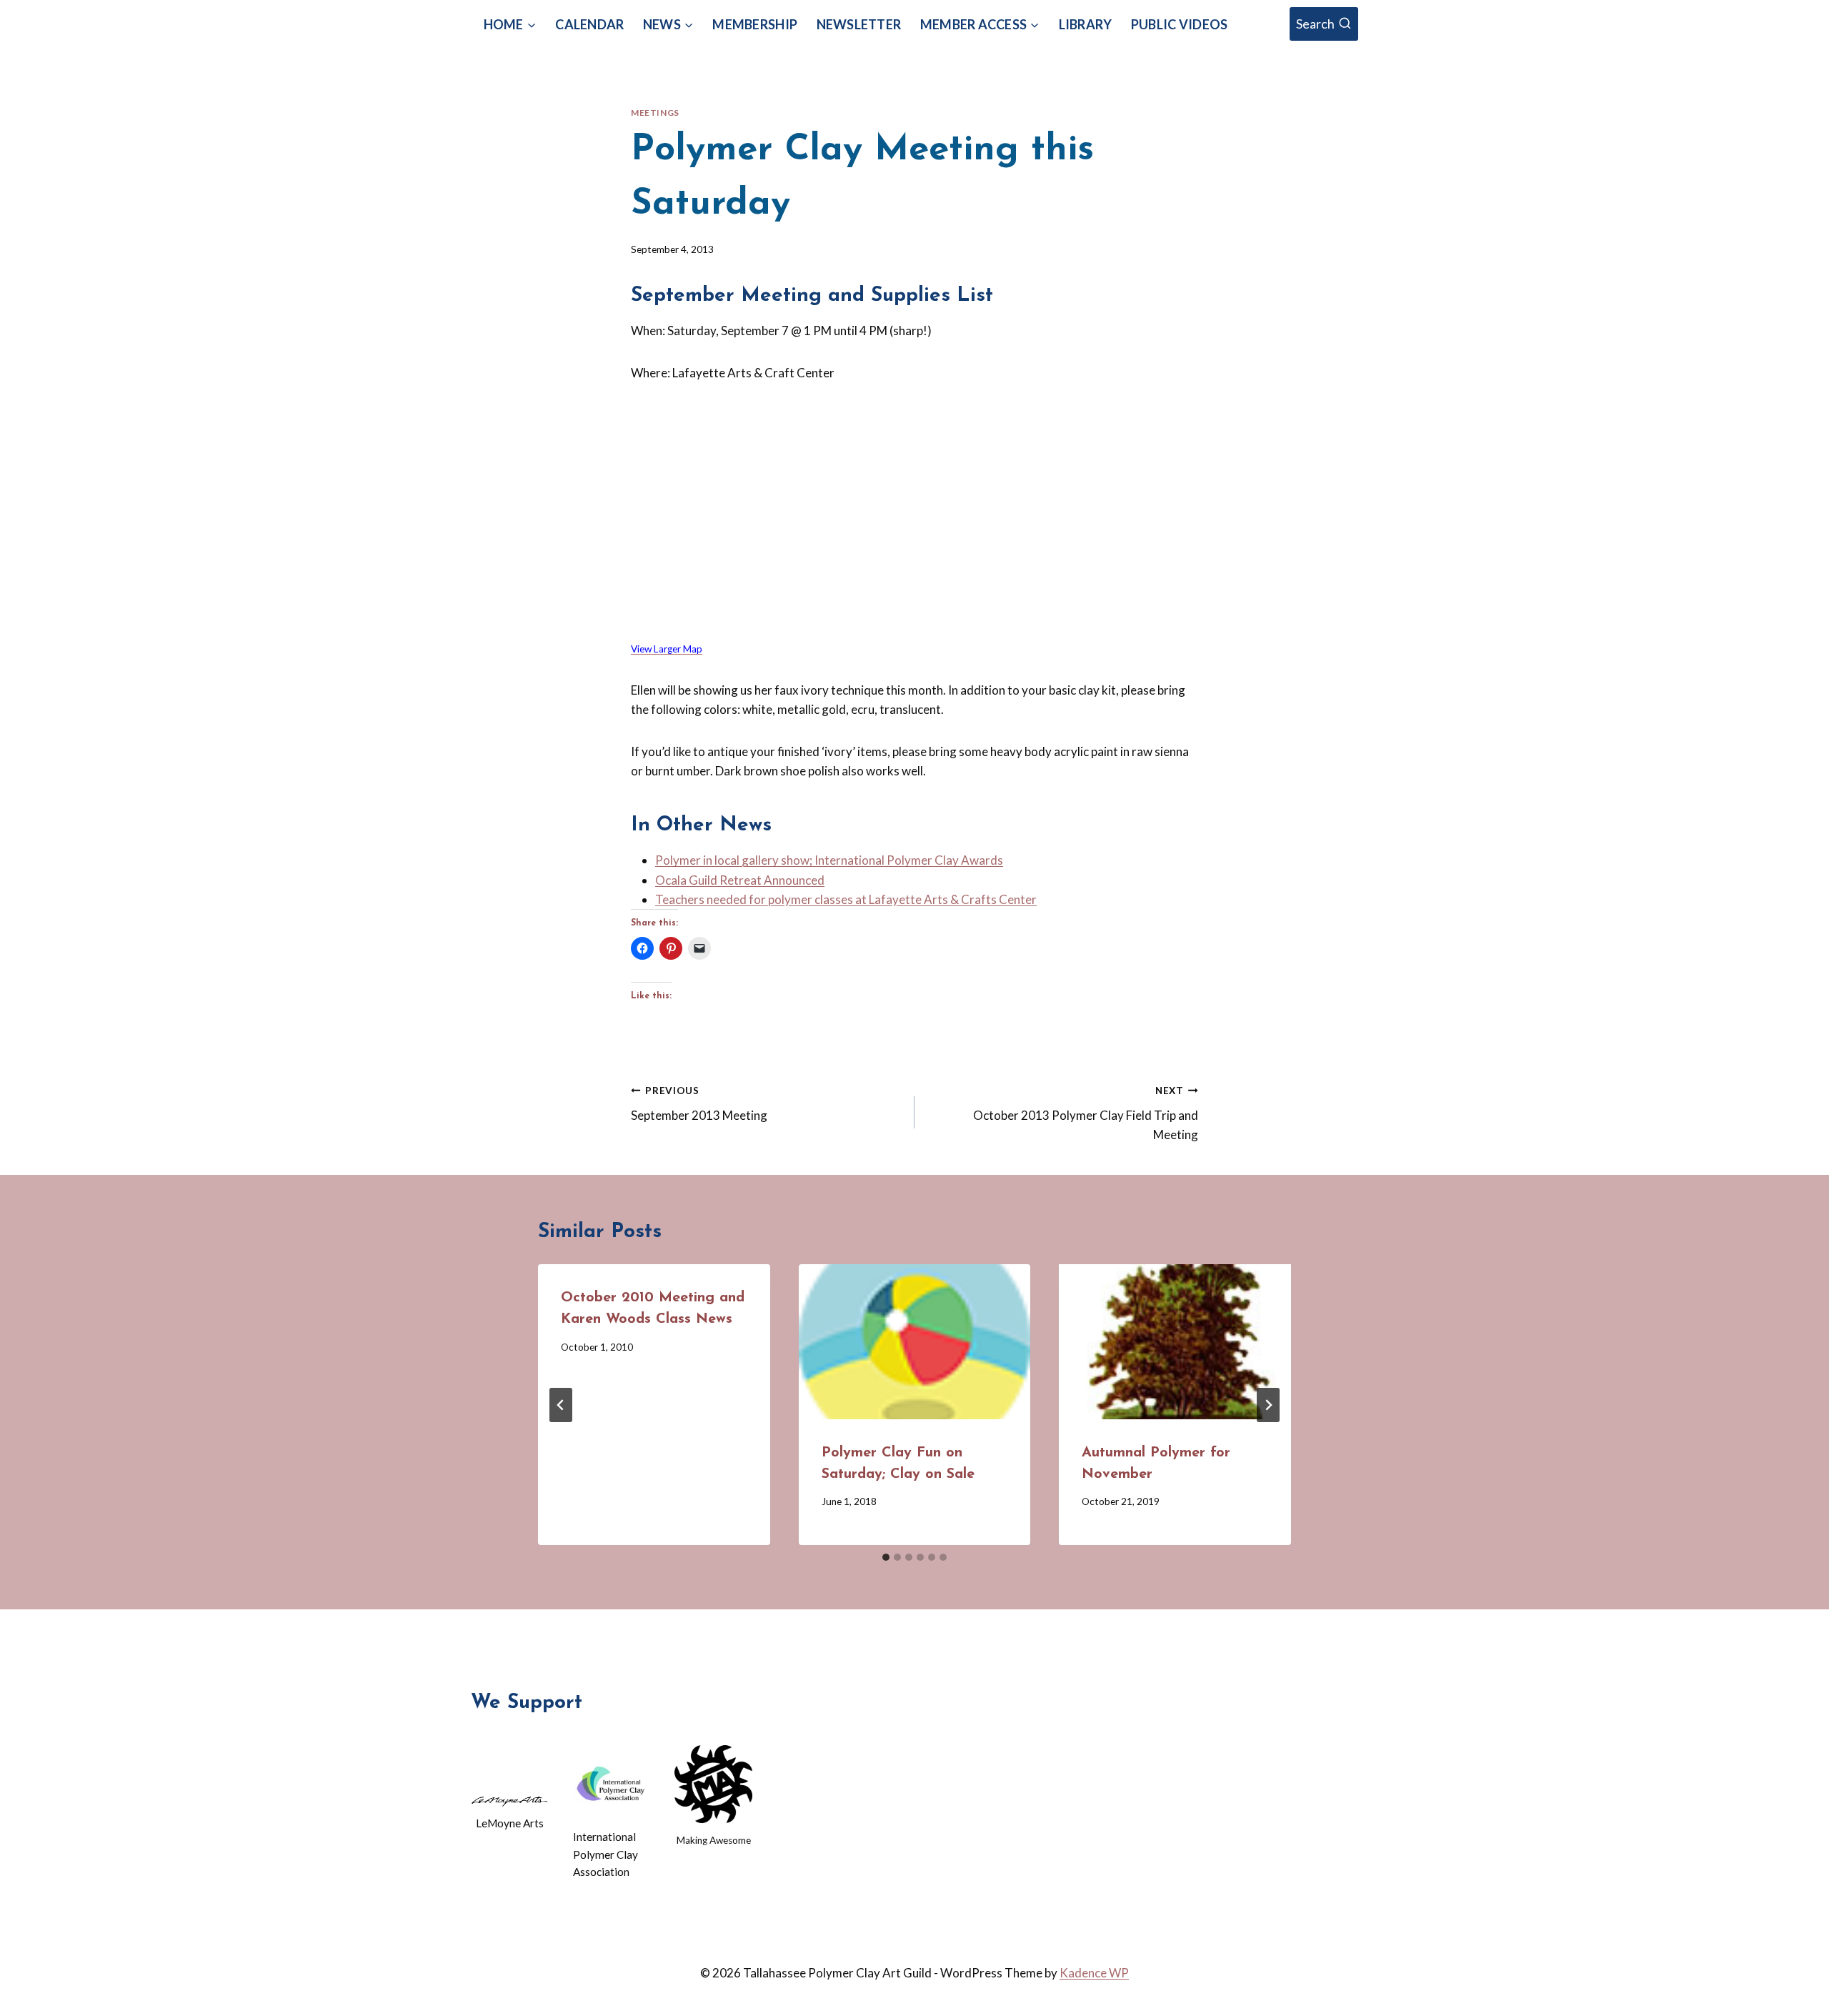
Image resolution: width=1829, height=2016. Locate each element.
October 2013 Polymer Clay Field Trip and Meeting (1086, 1113)
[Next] (1268, 1405)
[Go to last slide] (561, 1405)
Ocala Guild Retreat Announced (740, 880)
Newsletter (859, 24)
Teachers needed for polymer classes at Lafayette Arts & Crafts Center (846, 899)
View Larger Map (667, 649)
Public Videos (1179, 24)
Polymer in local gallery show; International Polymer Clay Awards (829, 860)
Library (1086, 24)
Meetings (655, 113)
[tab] (886, 1557)
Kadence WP (1094, 1973)
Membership (755, 24)
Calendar (589, 24)
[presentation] (915, 1341)
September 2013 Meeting (699, 1104)
